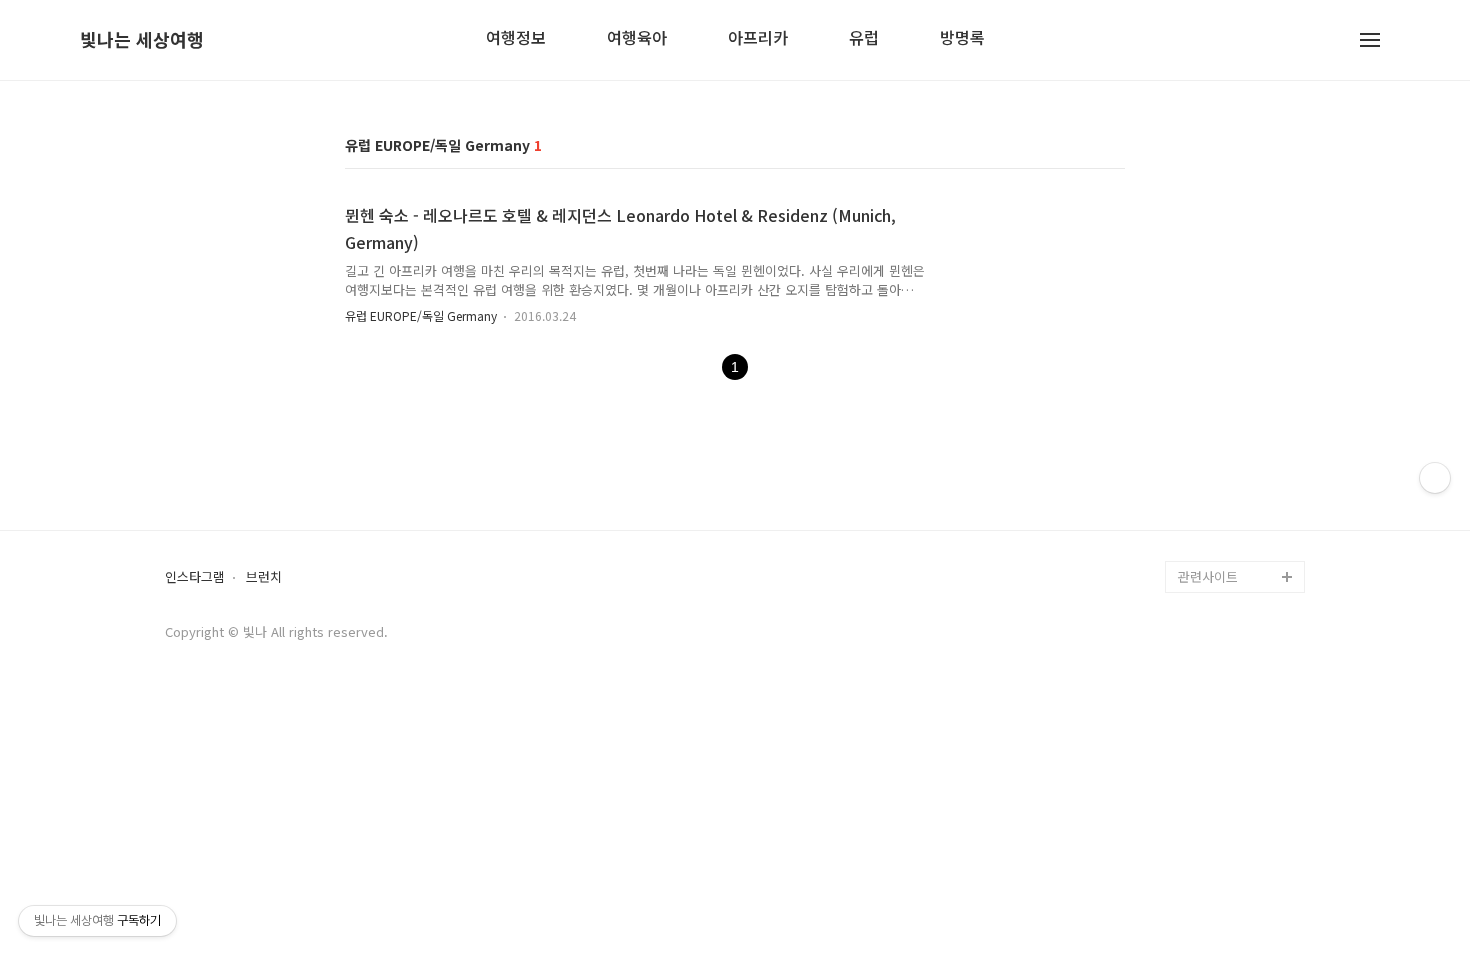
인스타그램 (195, 577)
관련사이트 (1208, 576)
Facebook (1208, 448)
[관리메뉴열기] (1435, 478)
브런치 (264, 577)
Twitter (1200, 480)
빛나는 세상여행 (142, 40)
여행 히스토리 (1217, 544)
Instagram (1209, 512)
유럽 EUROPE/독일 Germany (422, 315)
